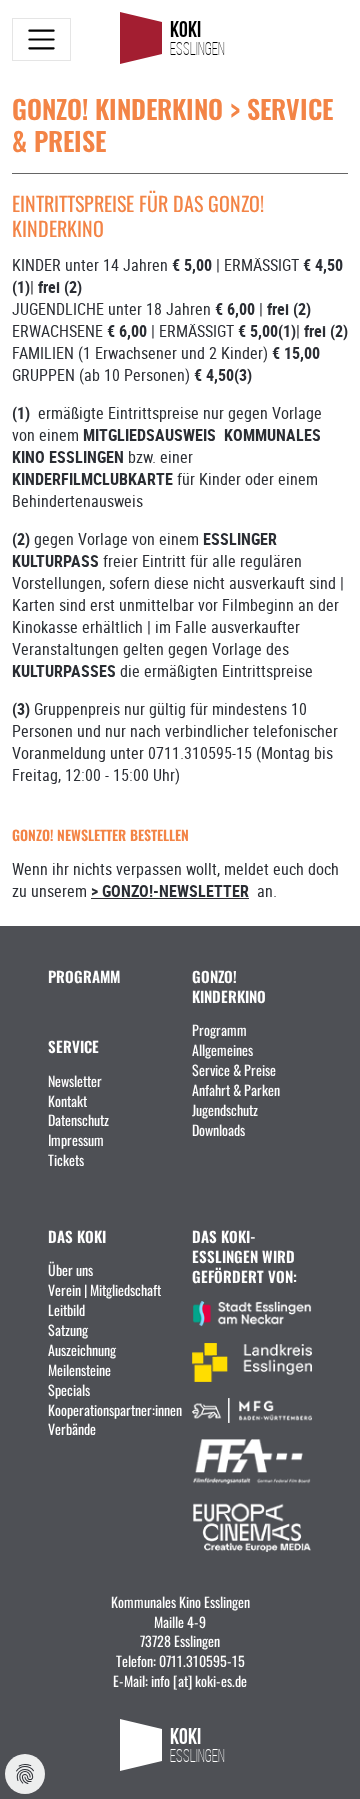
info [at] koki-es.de (199, 1680)
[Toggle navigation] (41, 39)
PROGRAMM (84, 975)
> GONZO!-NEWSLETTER (170, 891)
